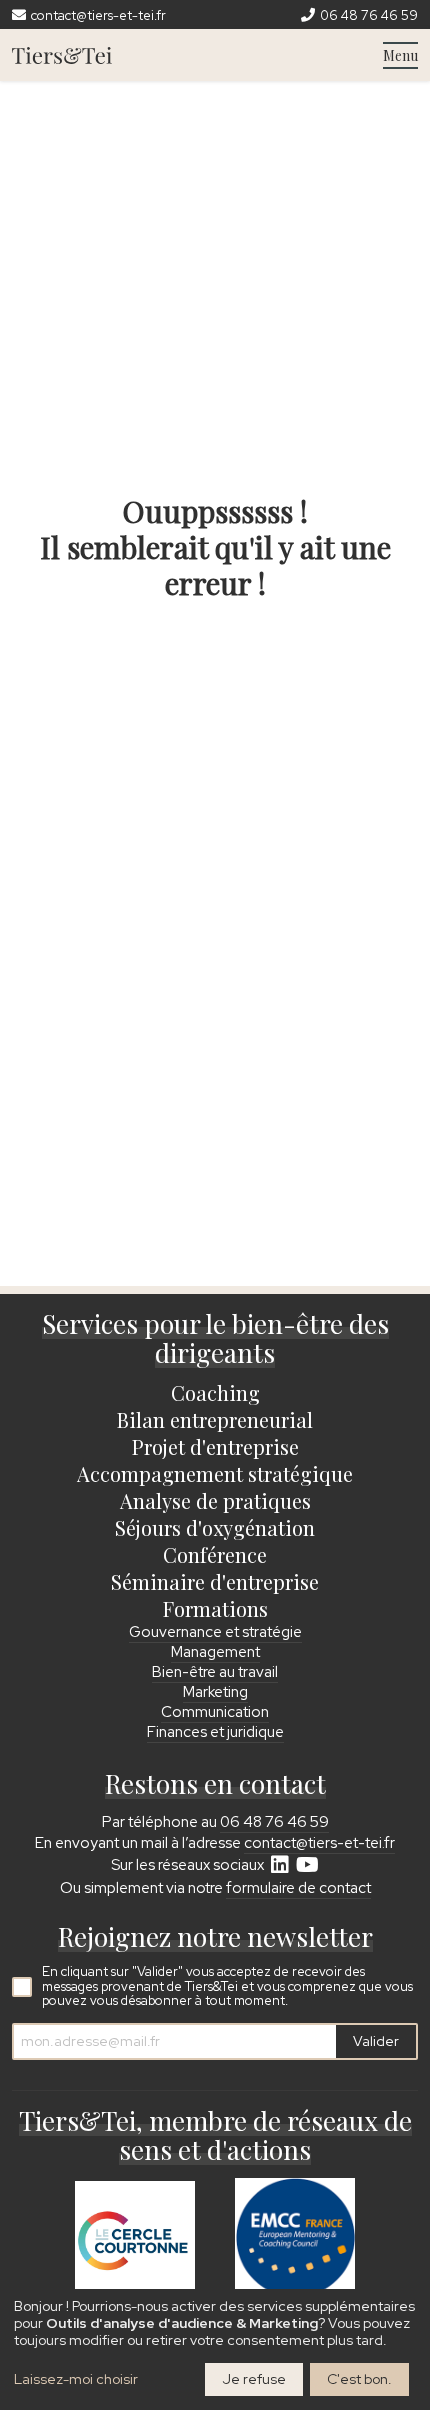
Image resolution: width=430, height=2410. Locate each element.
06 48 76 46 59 (274, 1822)
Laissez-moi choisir (76, 2379)
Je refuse (254, 2379)
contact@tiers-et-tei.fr (319, 1843)
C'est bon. (359, 2379)
